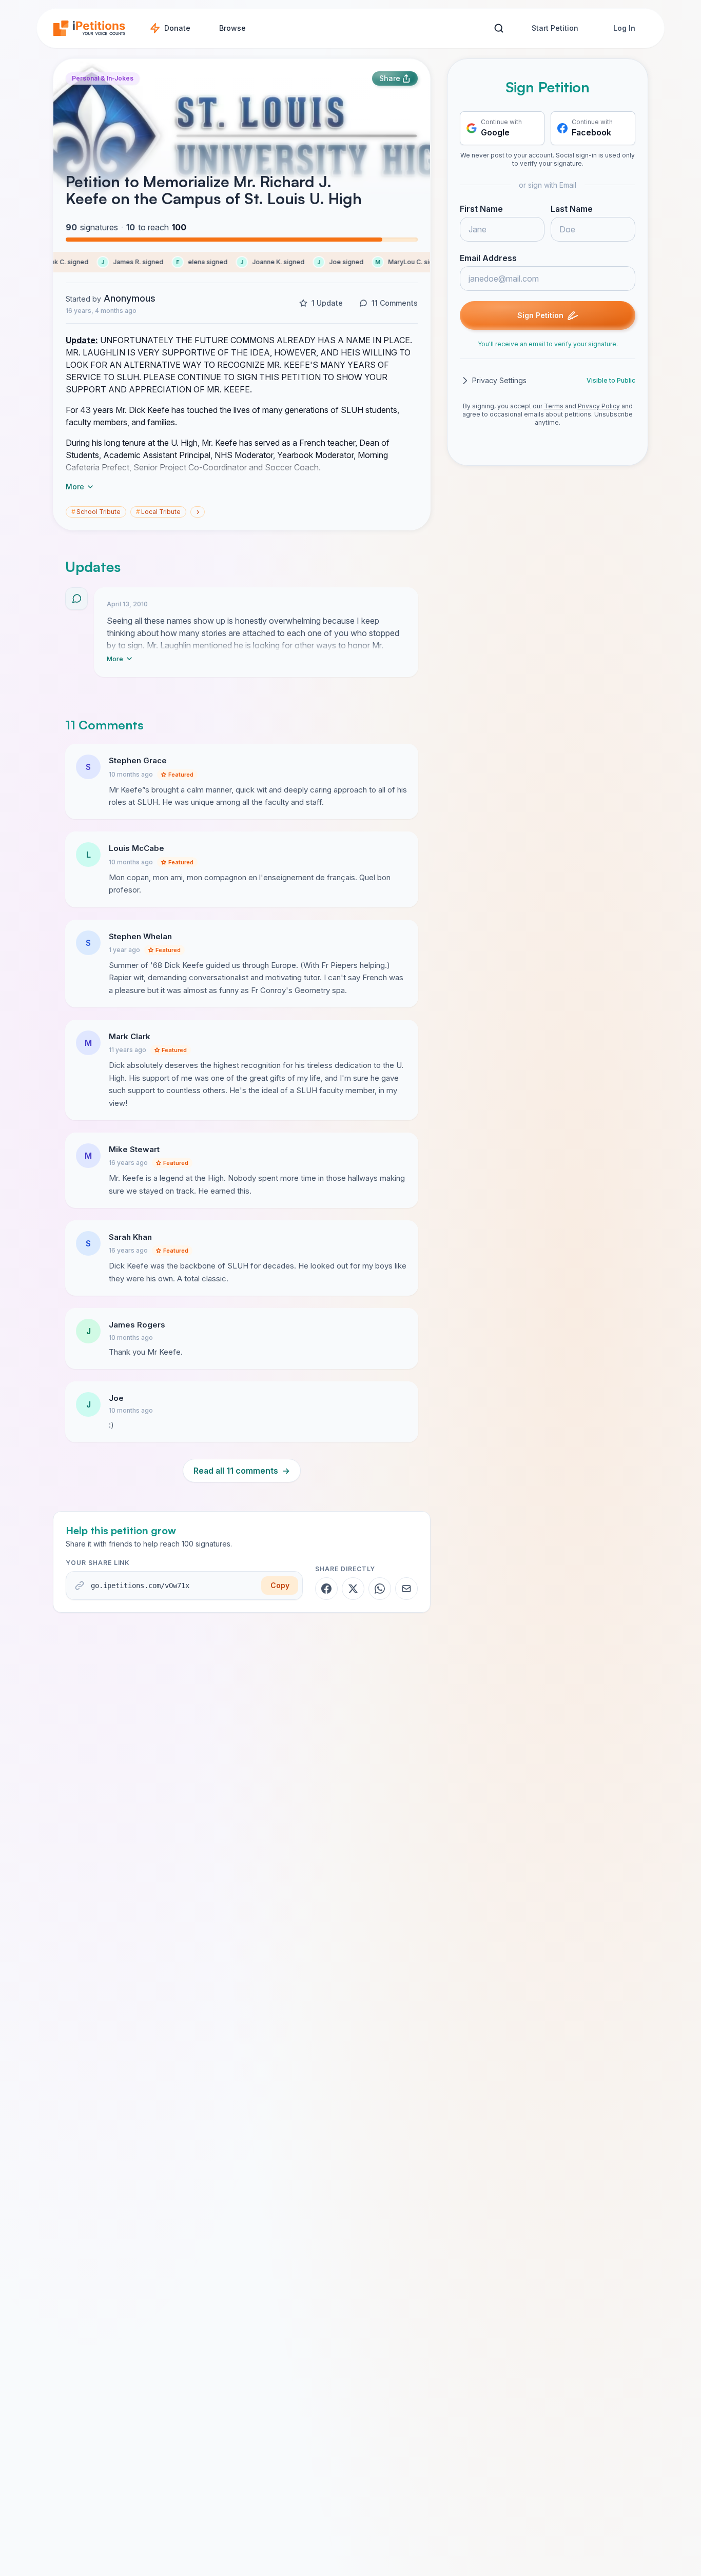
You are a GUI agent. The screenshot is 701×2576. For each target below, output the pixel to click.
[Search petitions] (499, 28)
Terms (554, 406)
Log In (624, 28)
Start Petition (555, 28)
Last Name (572, 209)
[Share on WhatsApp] (380, 1589)
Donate (177, 28)
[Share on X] (353, 1589)
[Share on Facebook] (326, 1589)
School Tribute (96, 512)
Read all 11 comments (242, 1471)
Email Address (488, 258)
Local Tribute (158, 512)
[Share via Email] (406, 1589)
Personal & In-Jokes (103, 78)
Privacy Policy (599, 406)
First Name (481, 209)
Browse (232, 28)
